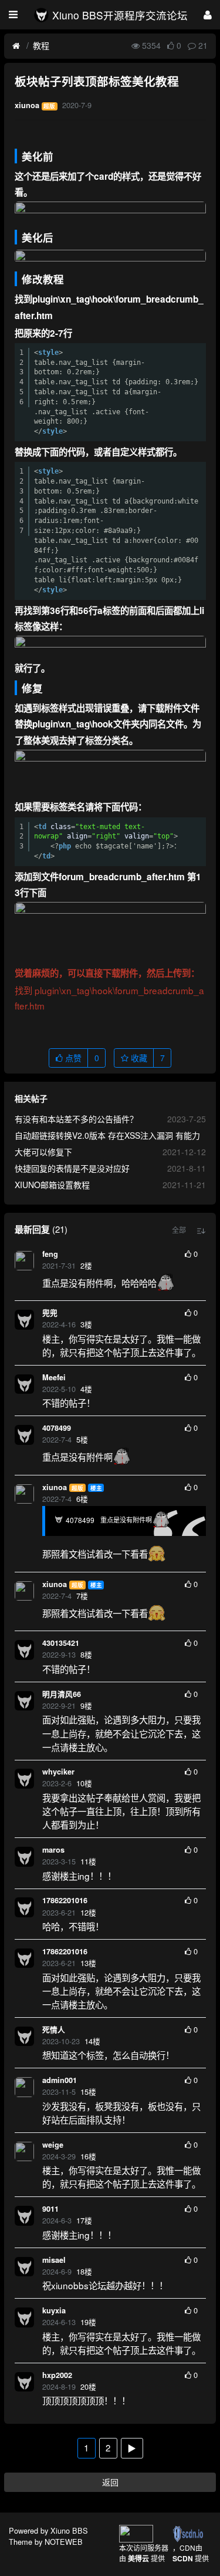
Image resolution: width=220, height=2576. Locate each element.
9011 (50, 2209)
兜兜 (50, 1313)
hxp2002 (57, 2375)
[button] (179, 1230)
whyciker (58, 1772)
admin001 (60, 2080)
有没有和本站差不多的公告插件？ (76, 1119)
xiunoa (55, 1487)
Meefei (54, 1377)
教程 (41, 45)
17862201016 (65, 1900)
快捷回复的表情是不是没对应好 (72, 1168)
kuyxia (54, 2310)
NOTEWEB (64, 2542)
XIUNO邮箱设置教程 (52, 1185)
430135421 (61, 1643)
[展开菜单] (13, 15)
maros (53, 1850)
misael (54, 2260)
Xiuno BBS (69, 2530)
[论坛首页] (16, 46)
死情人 (54, 2030)
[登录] (208, 14)
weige (53, 2145)
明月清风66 (62, 1694)
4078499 (57, 1428)
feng (50, 1254)
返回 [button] (110, 2482)
